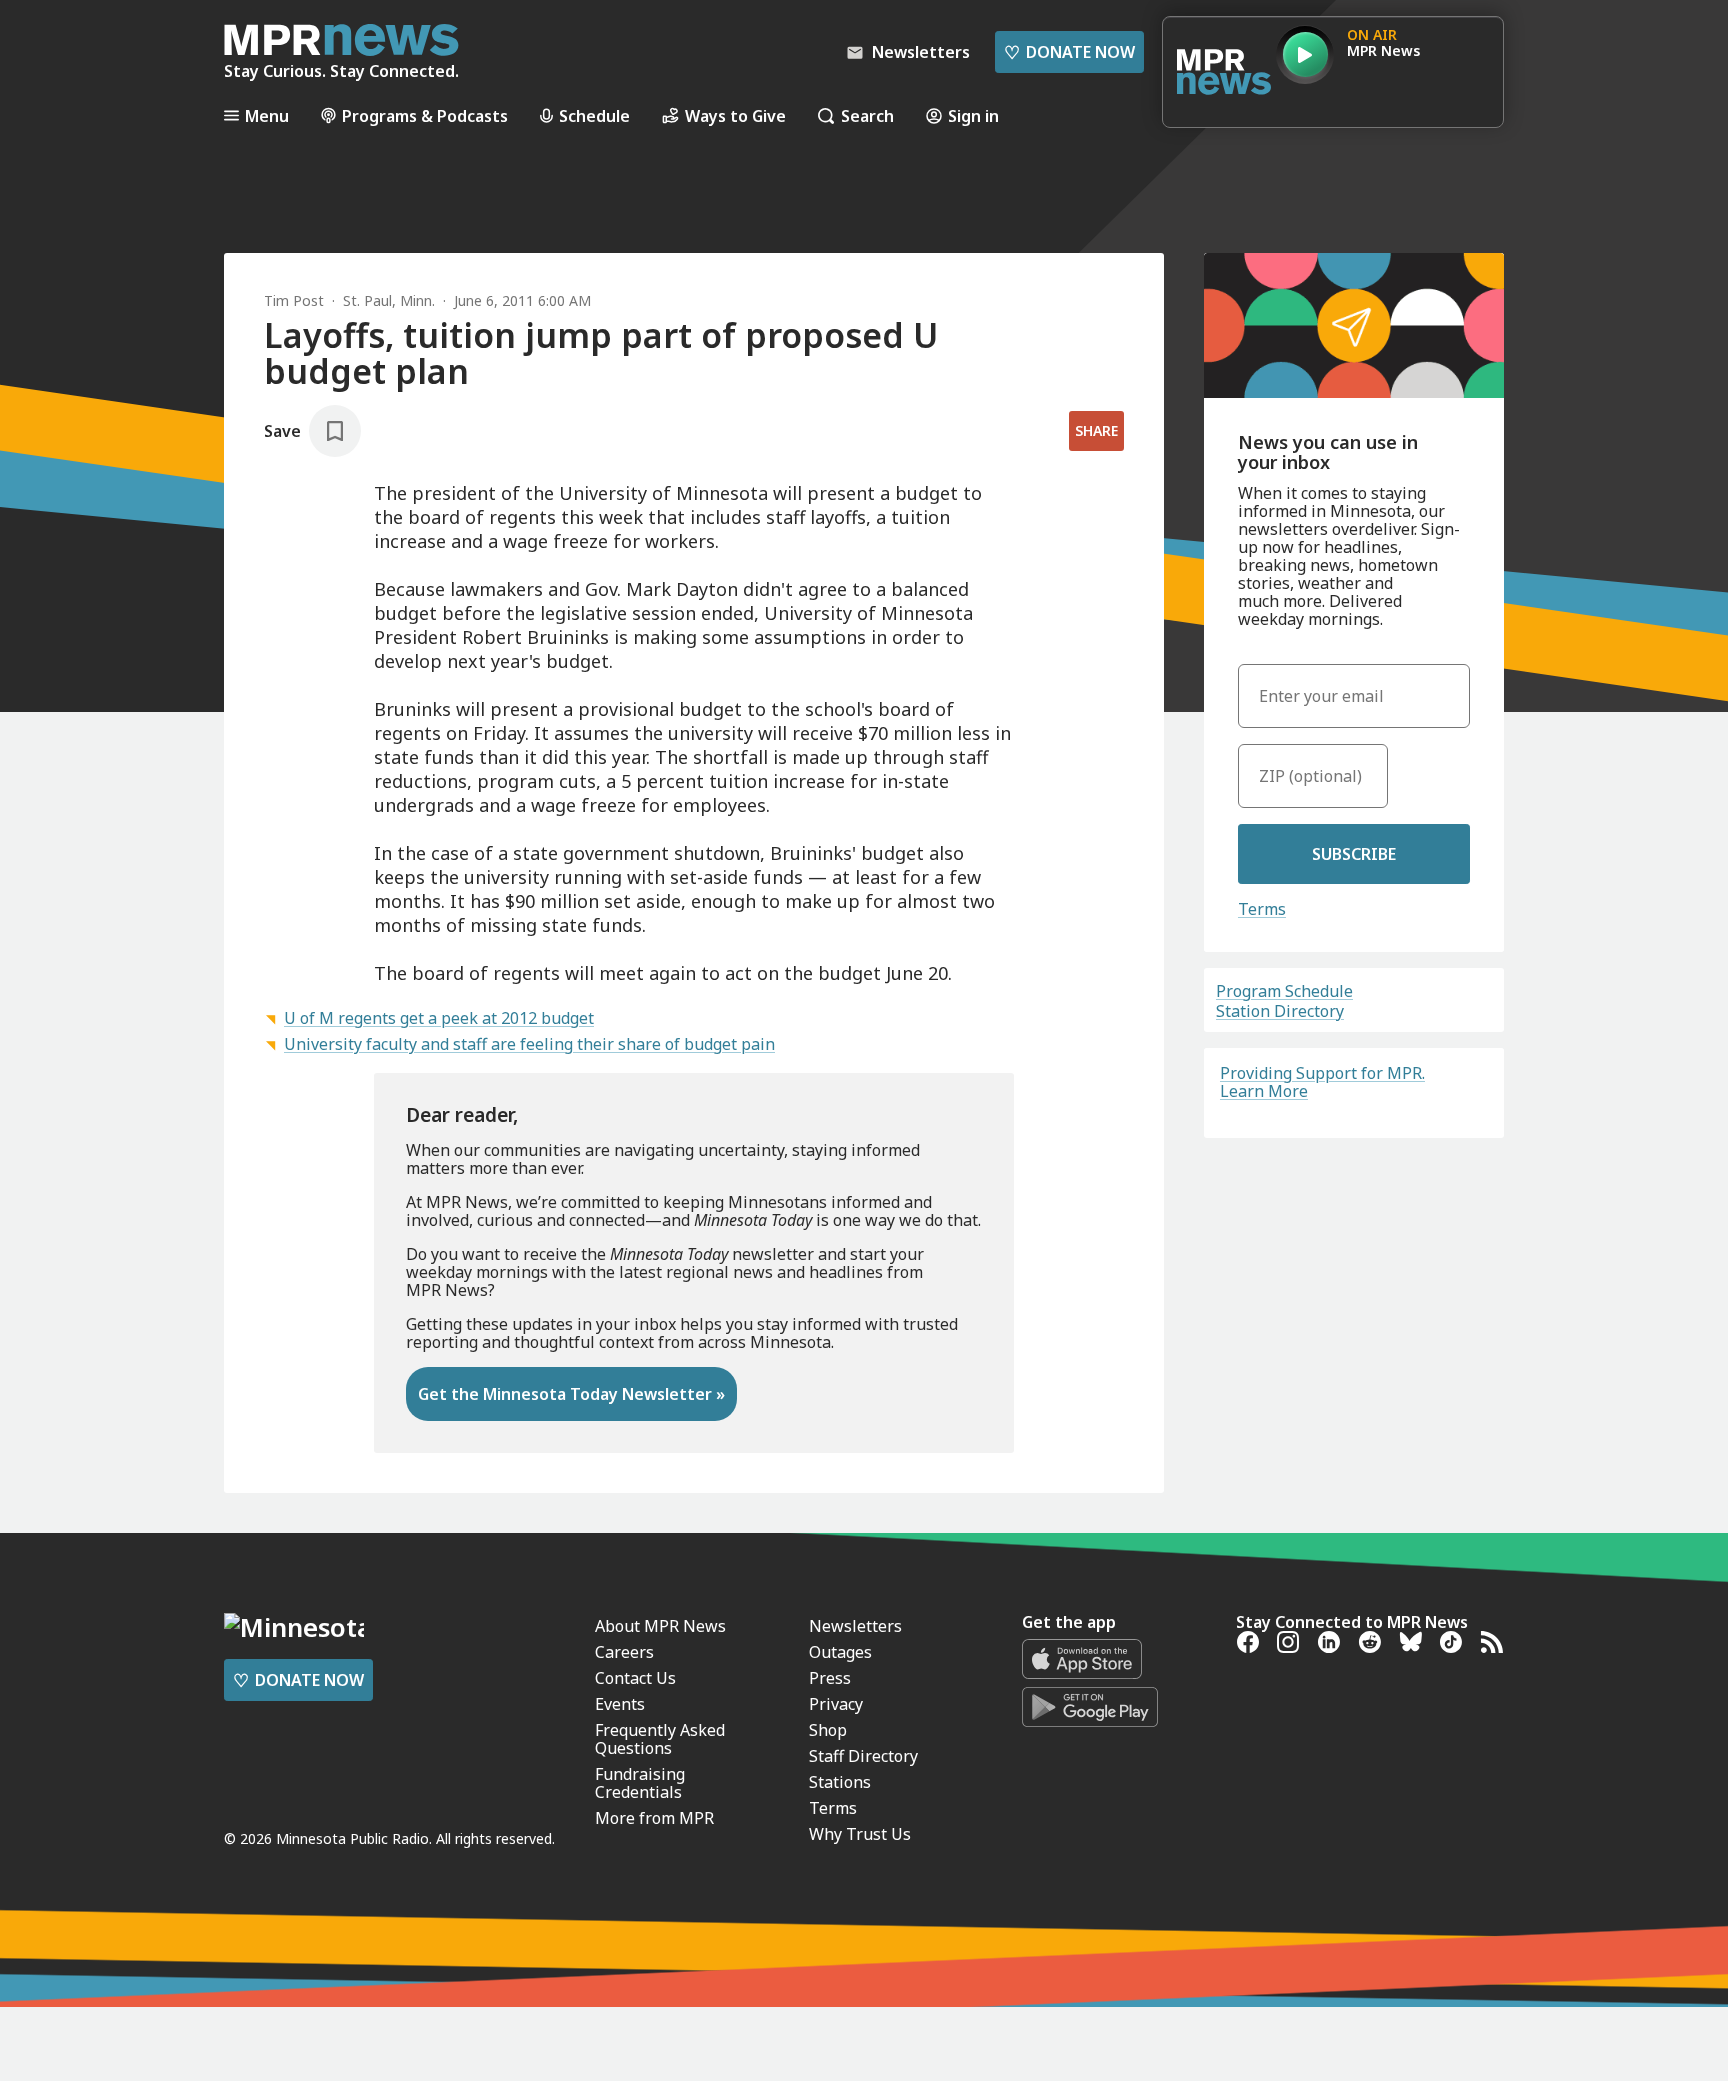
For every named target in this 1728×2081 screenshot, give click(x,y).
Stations (840, 1782)
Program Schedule (1284, 991)
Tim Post (294, 300)
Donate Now (1069, 52)
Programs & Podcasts (425, 115)
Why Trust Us (860, 1834)
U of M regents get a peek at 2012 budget (439, 1018)
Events (620, 1704)
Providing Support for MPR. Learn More (1322, 1082)
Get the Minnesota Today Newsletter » (571, 1394)
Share (1096, 430)
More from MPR (654, 1818)
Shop (828, 1730)
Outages (840, 1652)
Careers (624, 1652)
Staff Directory (863, 1756)
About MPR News (660, 1626)
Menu (267, 115)
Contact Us (635, 1678)
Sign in (973, 115)
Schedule (594, 115)
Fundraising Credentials (640, 1783)
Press (830, 1678)
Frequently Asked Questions (660, 1739)
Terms (1262, 909)
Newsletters (855, 1626)
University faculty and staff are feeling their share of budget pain (529, 1044)
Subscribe (1354, 854)
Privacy (836, 1704)
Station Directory (1280, 1011)
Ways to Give (735, 115)
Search (867, 115)
